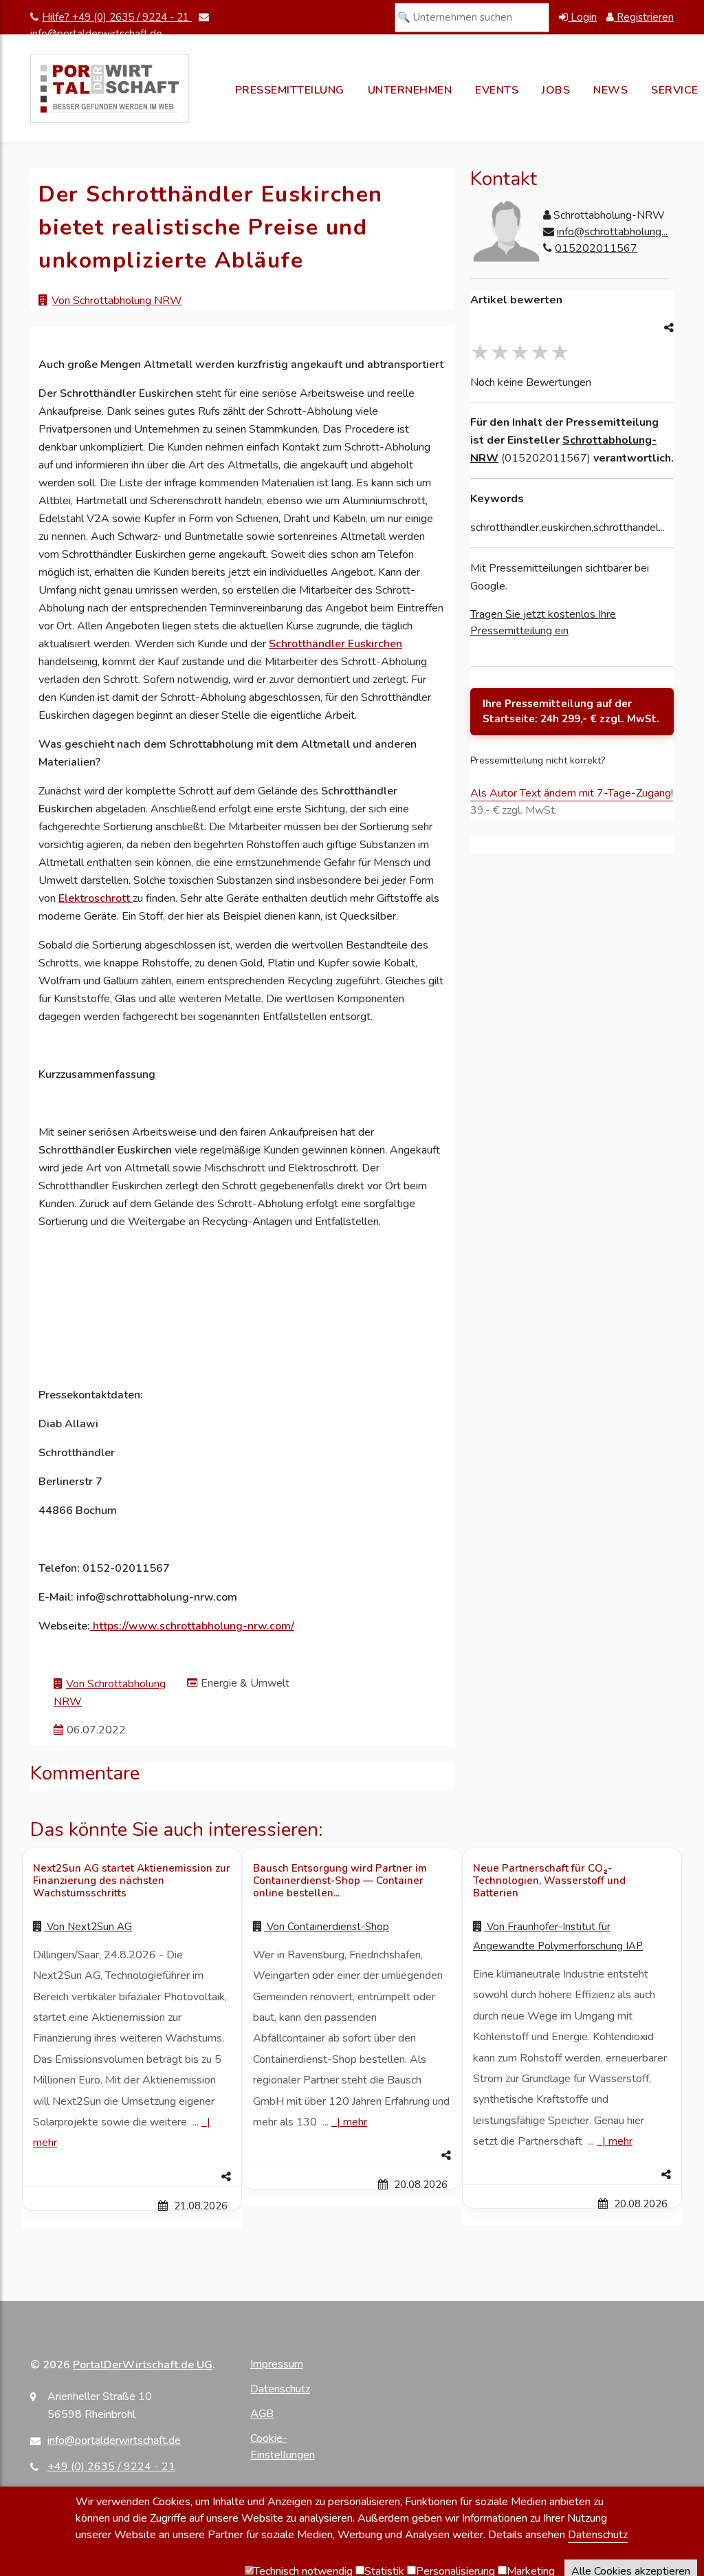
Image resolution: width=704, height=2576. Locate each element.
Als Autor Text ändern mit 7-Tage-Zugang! (572, 793)
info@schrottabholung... (612, 232)
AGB (262, 2414)
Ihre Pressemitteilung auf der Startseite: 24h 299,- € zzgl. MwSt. (571, 712)
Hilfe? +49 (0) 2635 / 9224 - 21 (117, 17)
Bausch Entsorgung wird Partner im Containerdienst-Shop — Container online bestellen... (340, 1881)
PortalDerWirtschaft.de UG (143, 2365)
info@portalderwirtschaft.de (114, 2440)
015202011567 (596, 248)
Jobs (556, 90)
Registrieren (644, 17)
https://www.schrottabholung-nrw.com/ (194, 1626)
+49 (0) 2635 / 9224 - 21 (111, 2467)
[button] (132, 2177)
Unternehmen (410, 90)
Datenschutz (280, 2389)
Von (88, 1927)
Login (582, 17)
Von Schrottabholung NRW (117, 301)
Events (497, 90)
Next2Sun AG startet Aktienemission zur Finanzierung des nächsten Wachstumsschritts (132, 1881)
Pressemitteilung (290, 90)
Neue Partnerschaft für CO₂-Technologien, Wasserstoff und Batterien (549, 1881)
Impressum (277, 2364)
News (610, 90)
